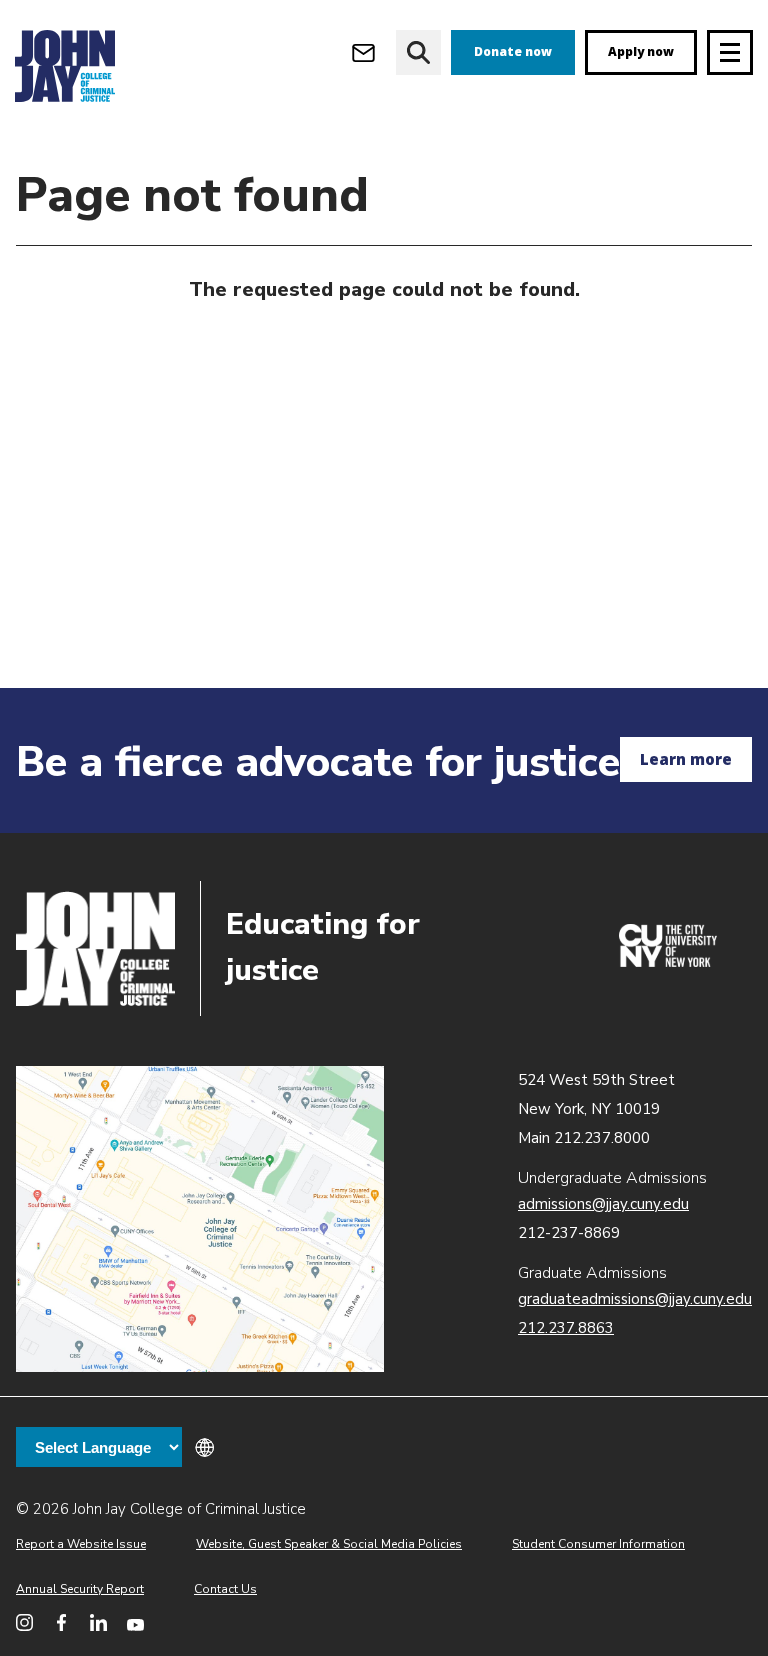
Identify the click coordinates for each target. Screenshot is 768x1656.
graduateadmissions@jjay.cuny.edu (635, 1299)
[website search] (418, 52)
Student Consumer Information (598, 1544)
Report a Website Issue (81, 1544)
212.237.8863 (566, 1328)
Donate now (513, 51)
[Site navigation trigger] (730, 52)
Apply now (641, 51)
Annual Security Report (80, 1589)
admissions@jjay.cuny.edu (603, 1204)
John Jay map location (200, 1219)
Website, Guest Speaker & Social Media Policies (329, 1544)
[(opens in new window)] (668, 962)
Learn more (686, 759)
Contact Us (225, 1589)
